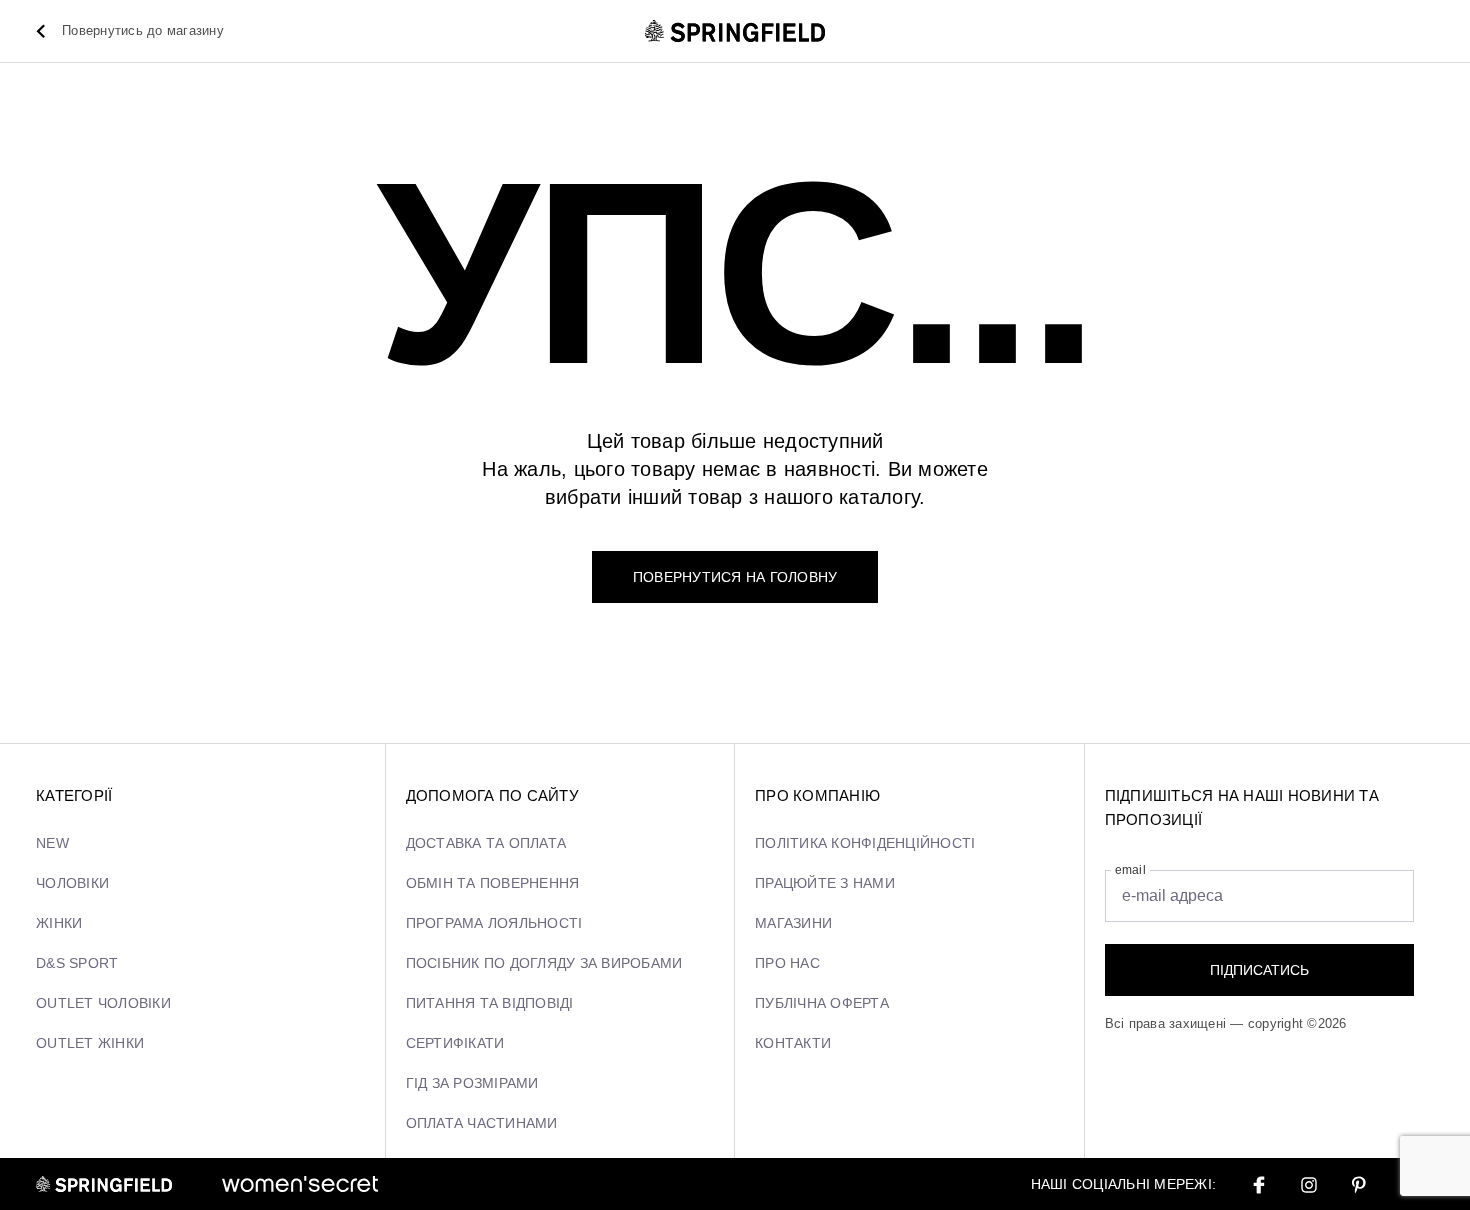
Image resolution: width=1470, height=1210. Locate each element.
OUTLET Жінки (90, 1043)
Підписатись (1259, 970)
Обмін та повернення (493, 883)
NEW (52, 843)
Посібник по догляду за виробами (544, 963)
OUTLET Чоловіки (103, 1003)
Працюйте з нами (825, 883)
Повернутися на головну (735, 577)
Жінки (59, 923)
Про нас (787, 963)
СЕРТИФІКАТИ (455, 1043)
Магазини (793, 923)
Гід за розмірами (472, 1083)
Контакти (793, 1043)
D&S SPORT (77, 963)
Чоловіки (72, 883)
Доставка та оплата (486, 843)
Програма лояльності (494, 923)
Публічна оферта (822, 1003)
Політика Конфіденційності (865, 843)
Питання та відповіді (490, 1003)
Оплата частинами (482, 1123)
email (1130, 870)
